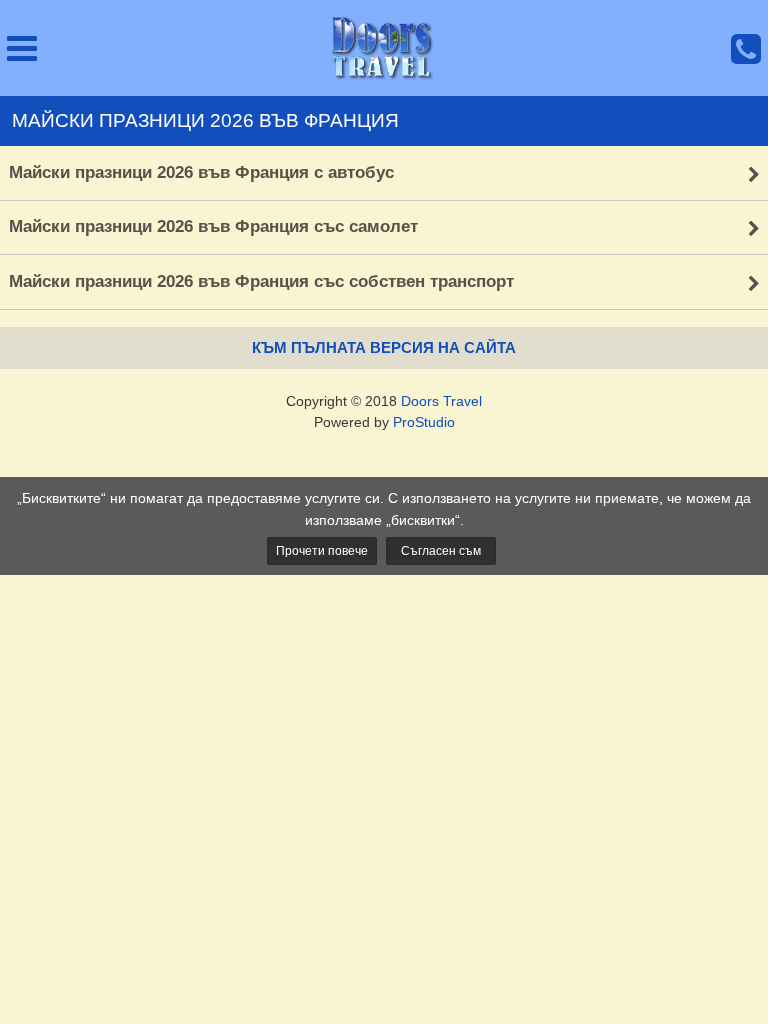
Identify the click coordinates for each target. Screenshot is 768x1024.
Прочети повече (322, 551)
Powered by (384, 422)
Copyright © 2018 (384, 401)
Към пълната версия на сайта (384, 347)
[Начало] (384, 48)
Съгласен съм (441, 551)
